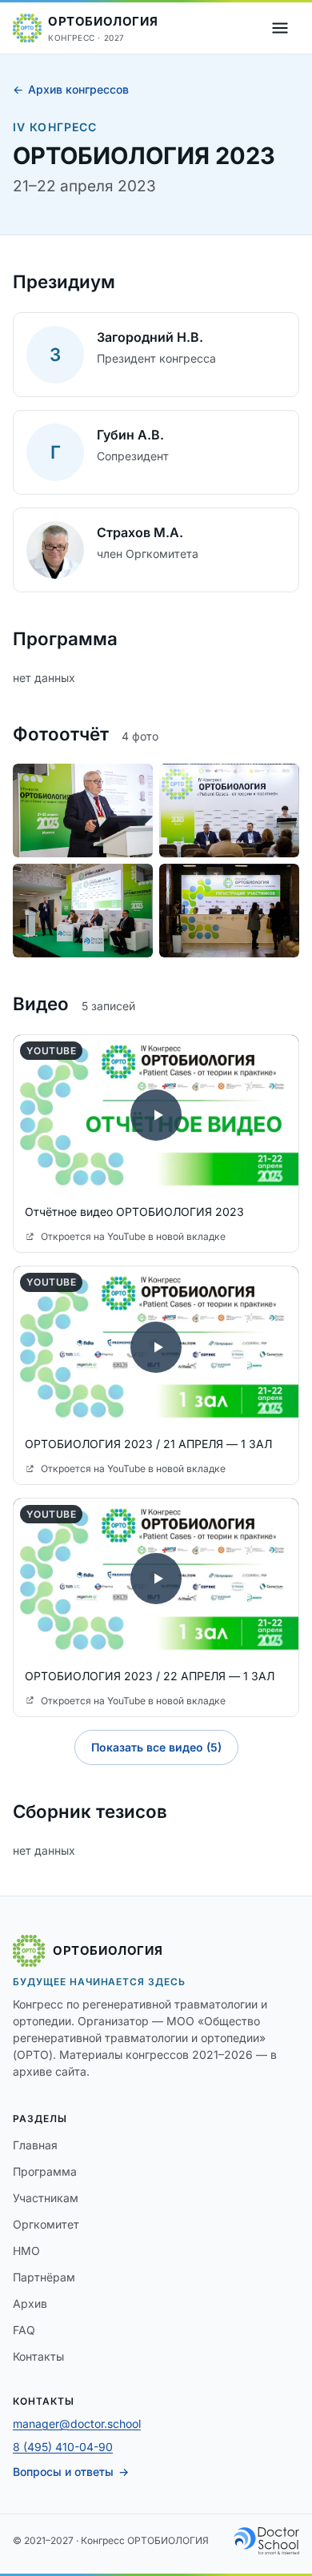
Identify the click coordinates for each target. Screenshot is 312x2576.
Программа (45, 2171)
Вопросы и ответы (63, 2472)
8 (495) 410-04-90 (63, 2447)
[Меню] (280, 28)
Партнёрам (44, 2277)
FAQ (24, 2330)
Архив (30, 2303)
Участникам (46, 2198)
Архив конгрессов (78, 89)
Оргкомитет (46, 2224)
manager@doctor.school (77, 2424)
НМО (26, 2251)
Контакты (38, 2356)
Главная (35, 2145)
